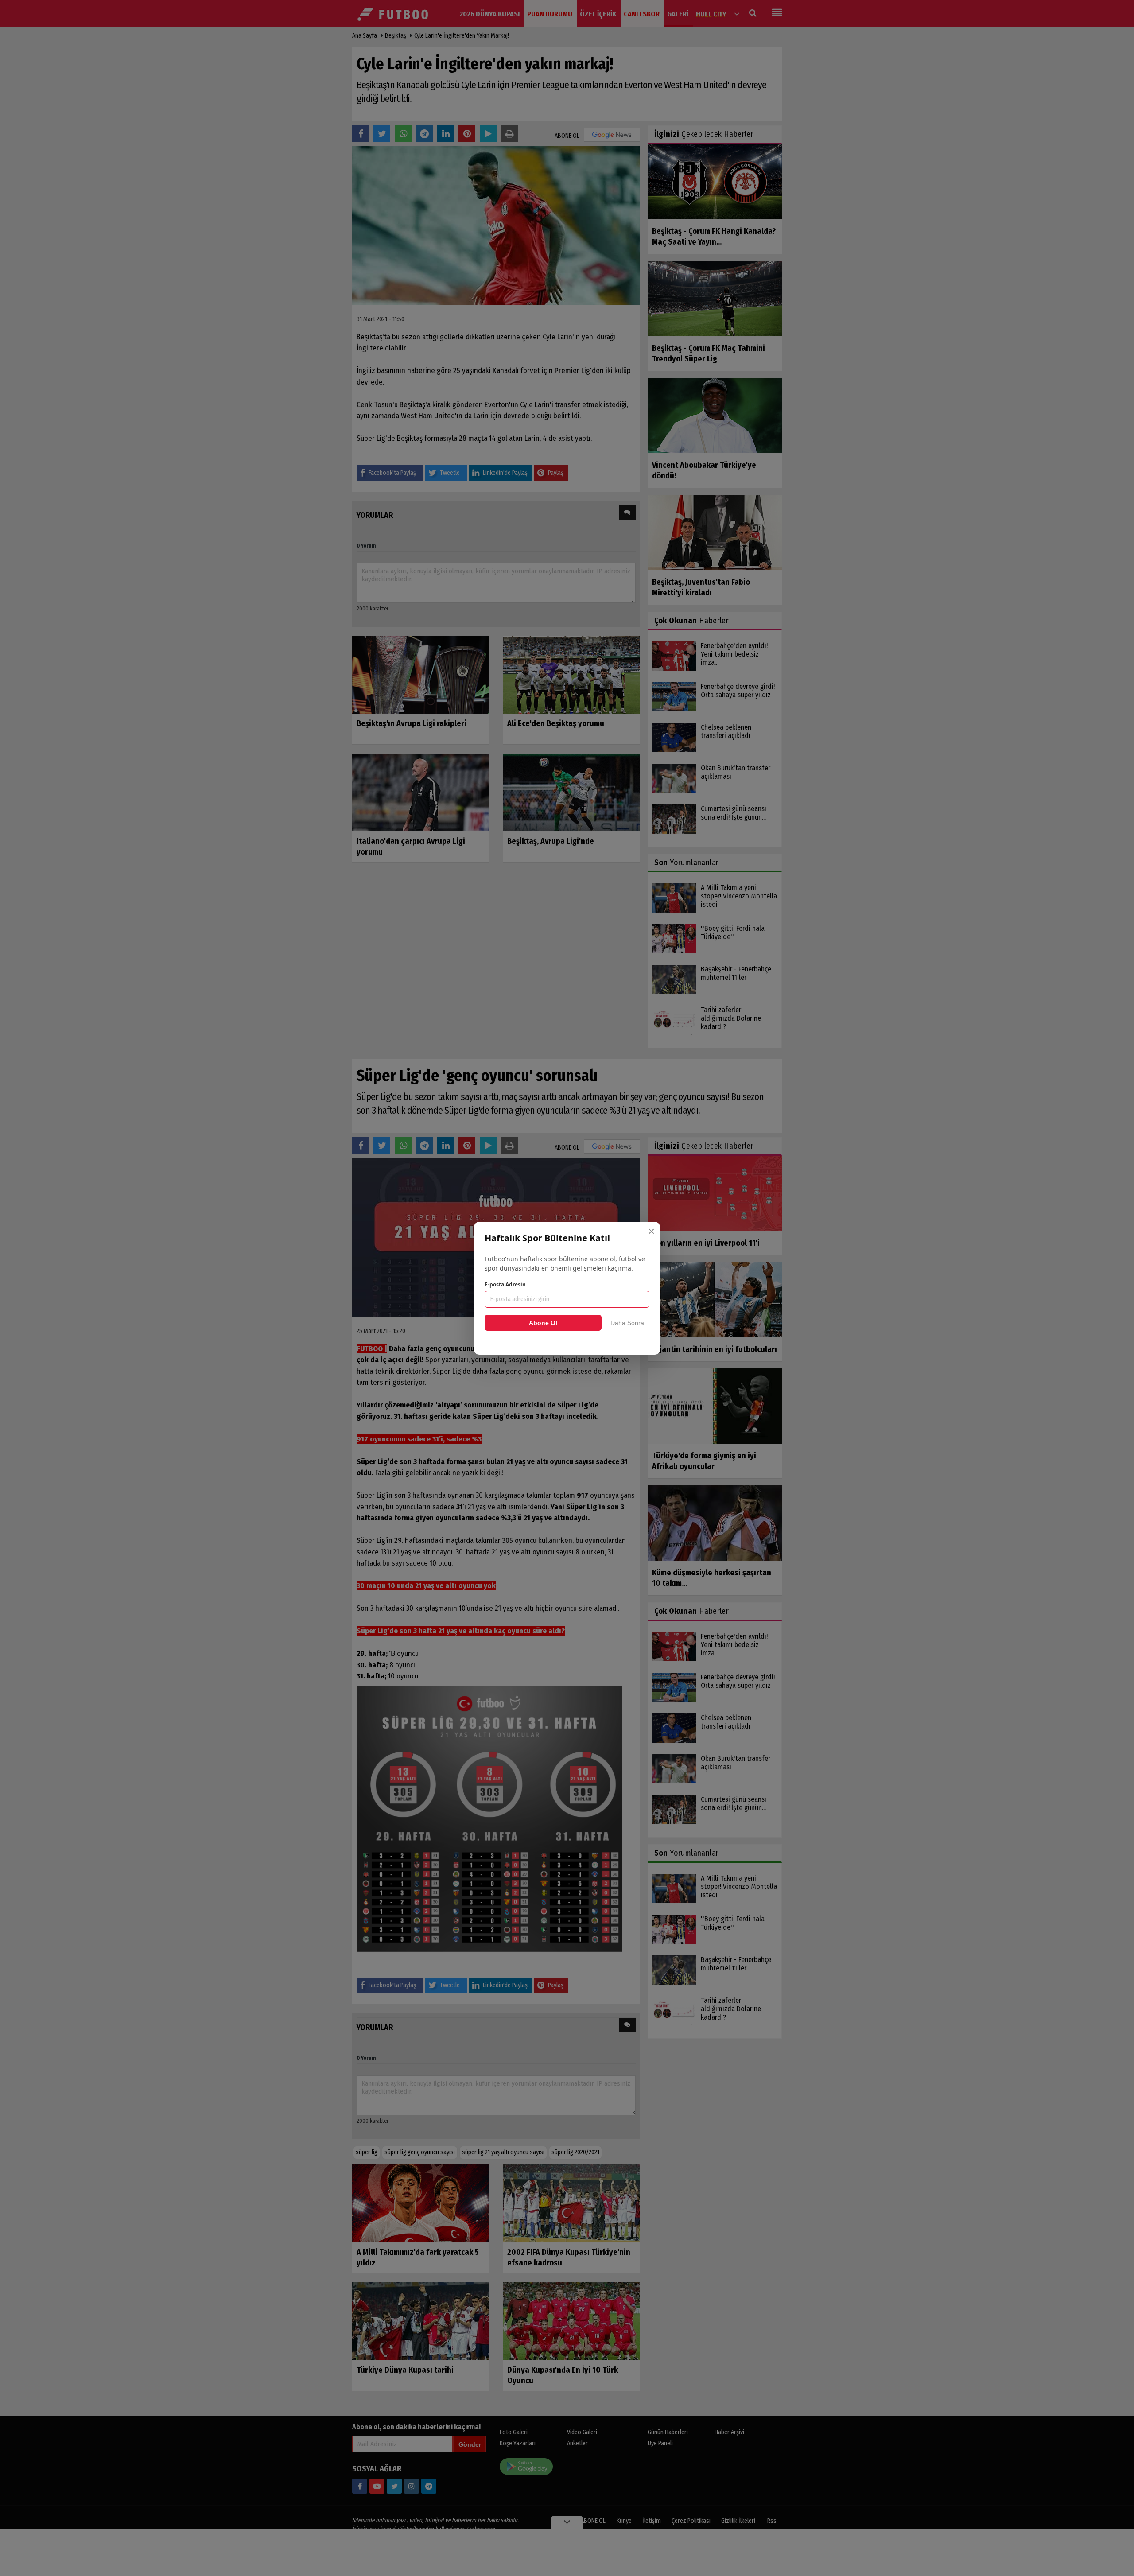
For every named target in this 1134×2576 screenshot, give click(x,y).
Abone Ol (543, 1323)
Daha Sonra (627, 1323)
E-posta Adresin (505, 1284)
